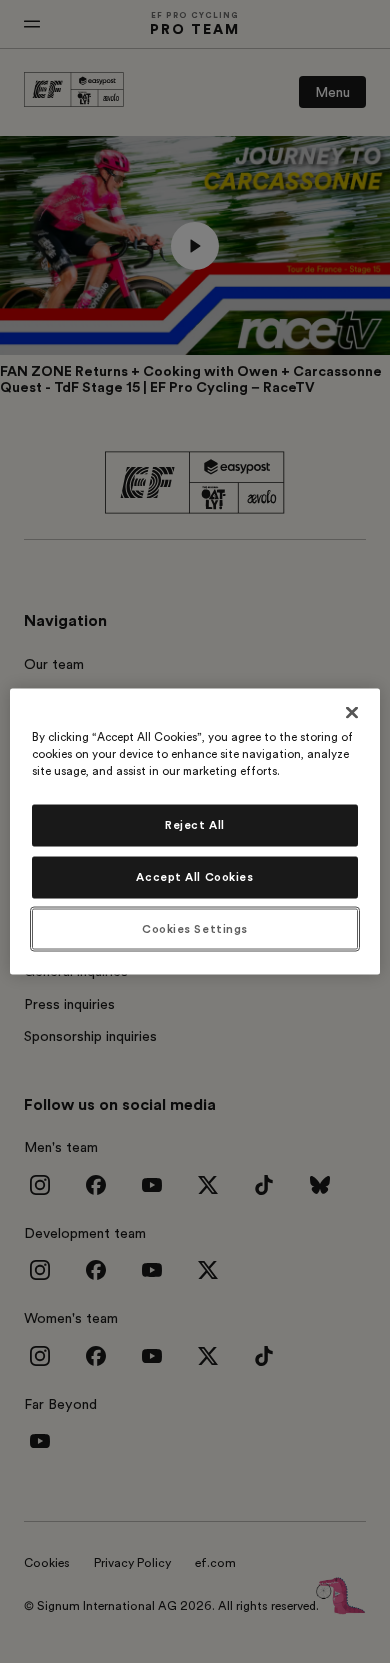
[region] (195, 831)
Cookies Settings (195, 928)
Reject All (195, 824)
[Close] (352, 712)
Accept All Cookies (194, 876)
